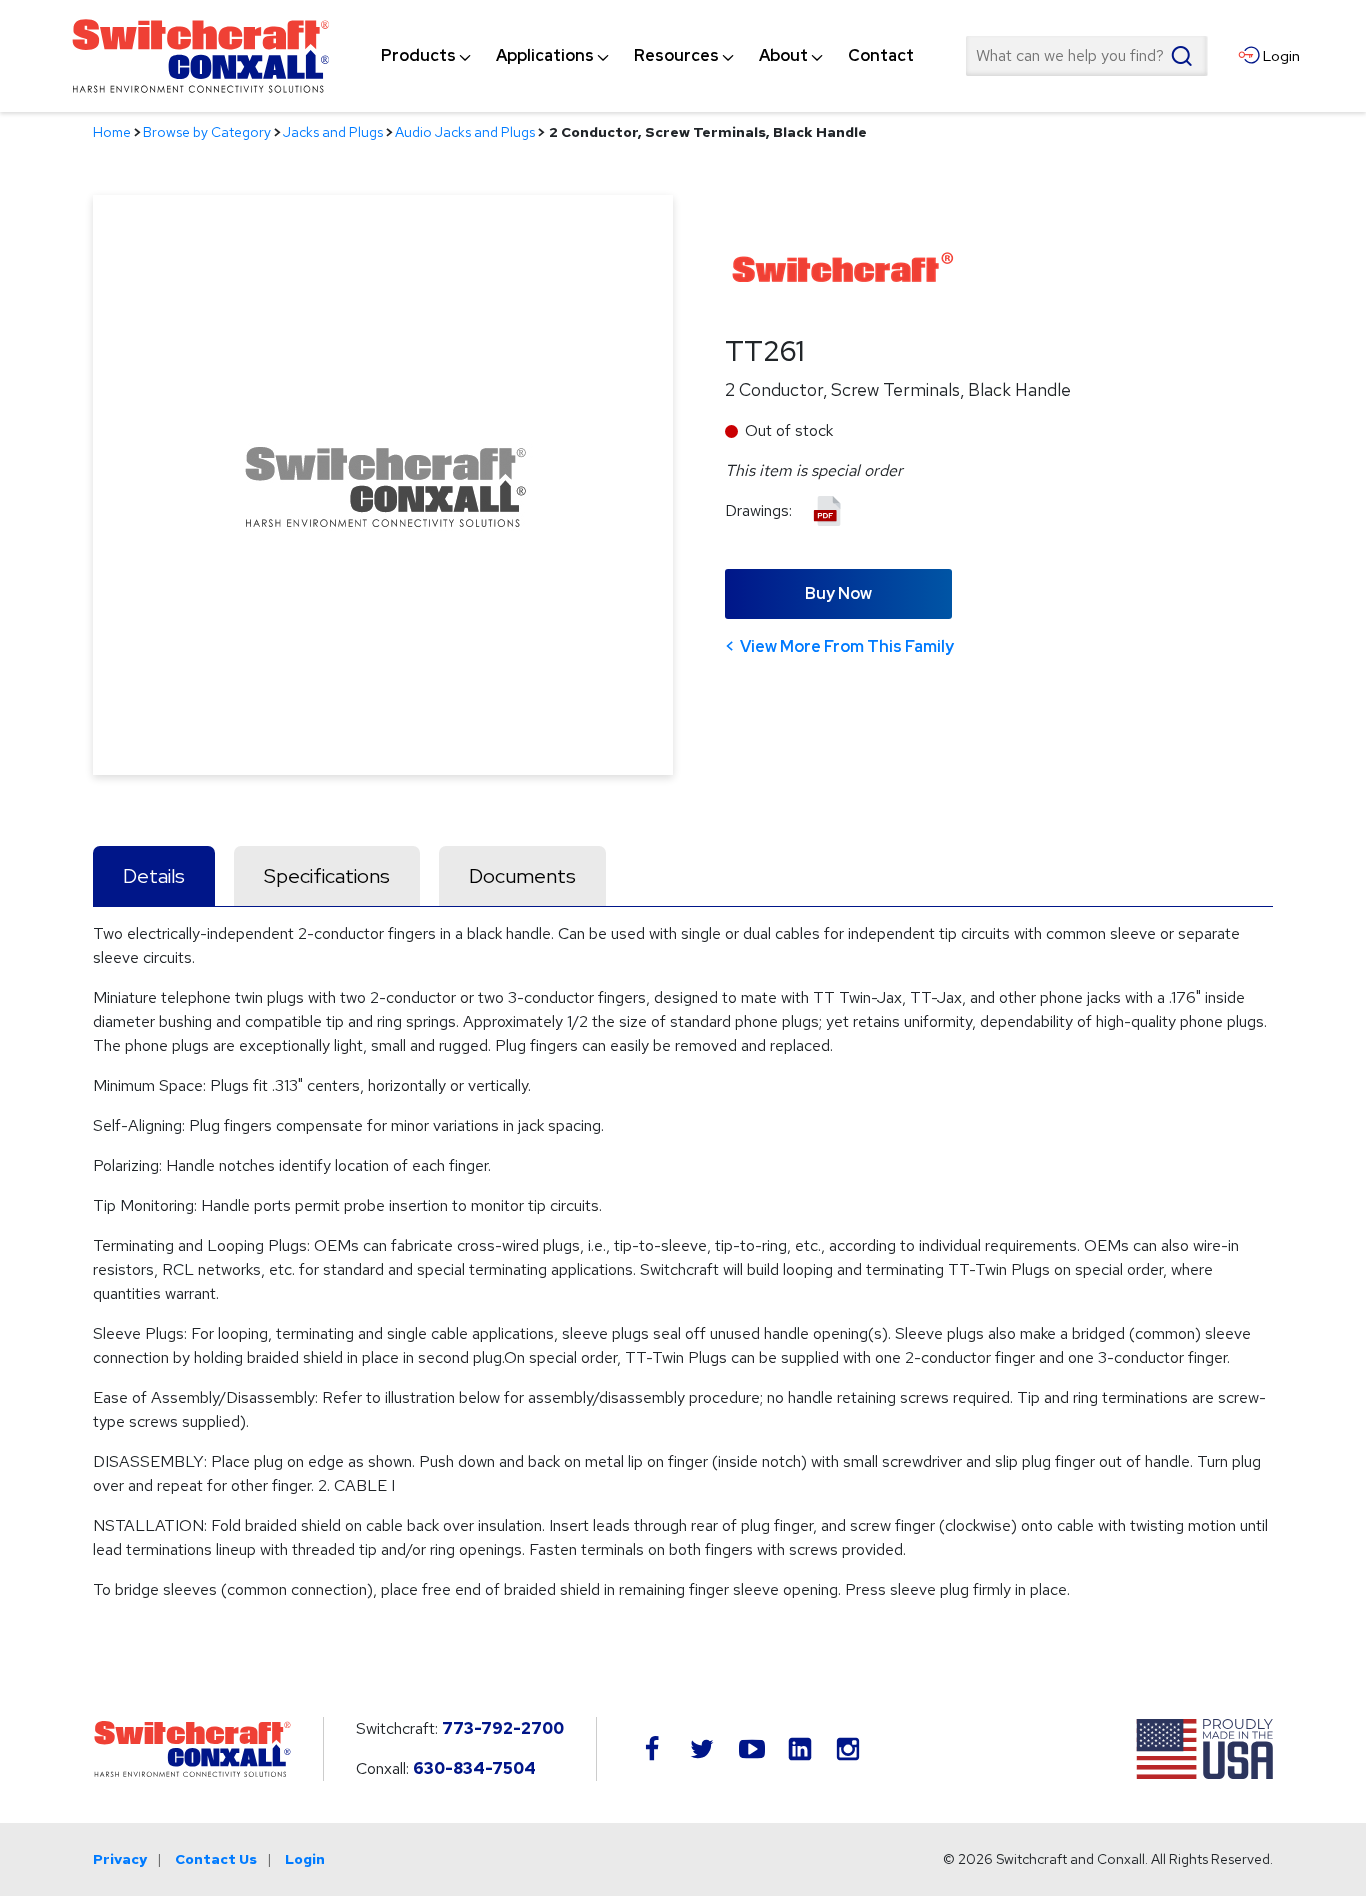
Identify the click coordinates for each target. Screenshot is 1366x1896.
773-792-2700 (503, 1728)
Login (305, 1859)
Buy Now (838, 593)
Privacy (120, 1859)
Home (112, 132)
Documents (522, 876)
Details (154, 876)
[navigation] (647, 56)
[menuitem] (418, 56)
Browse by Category (207, 132)
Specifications (327, 876)
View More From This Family (847, 646)
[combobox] (1086, 56)
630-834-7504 (474, 1768)
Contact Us (216, 1859)
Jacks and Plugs (333, 132)
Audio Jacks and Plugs (465, 132)
